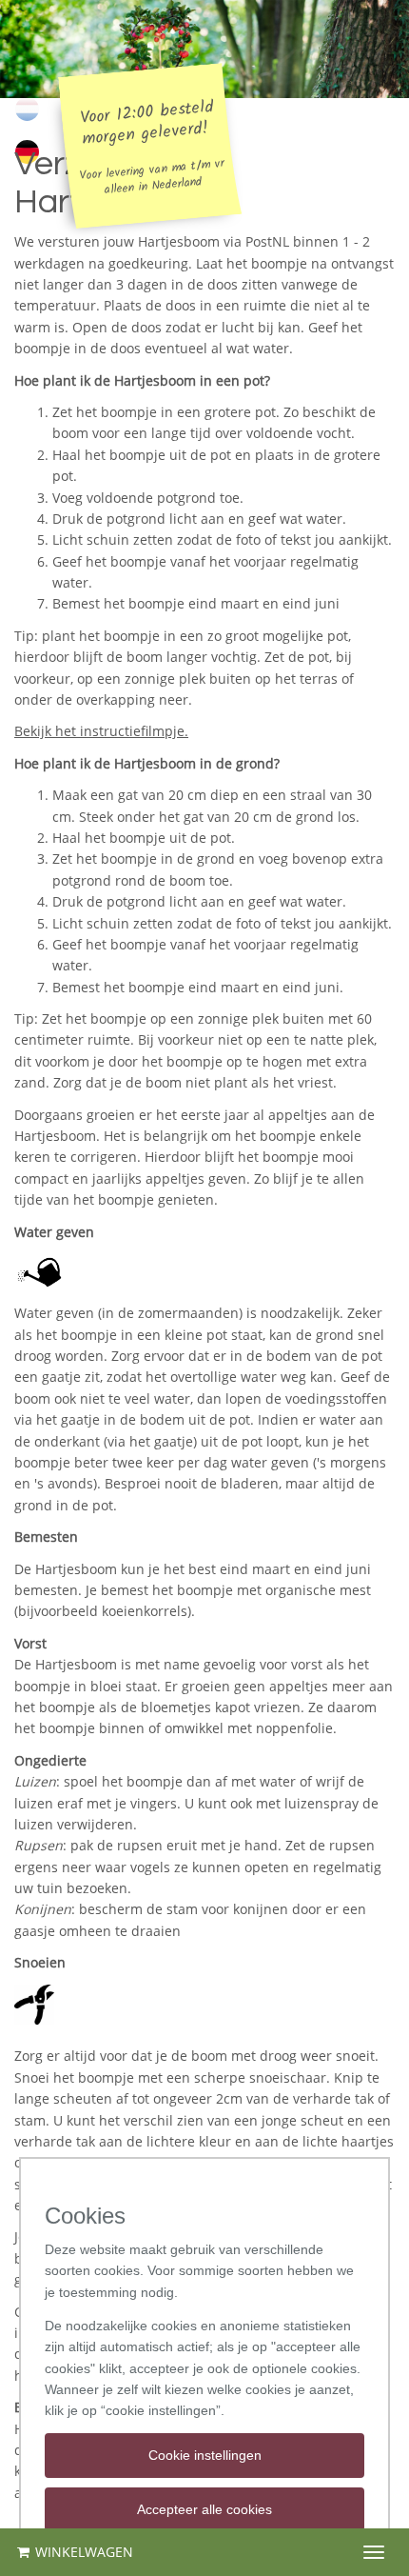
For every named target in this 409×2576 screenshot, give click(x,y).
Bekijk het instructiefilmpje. (101, 731)
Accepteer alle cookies (204, 2509)
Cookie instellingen (205, 2455)
